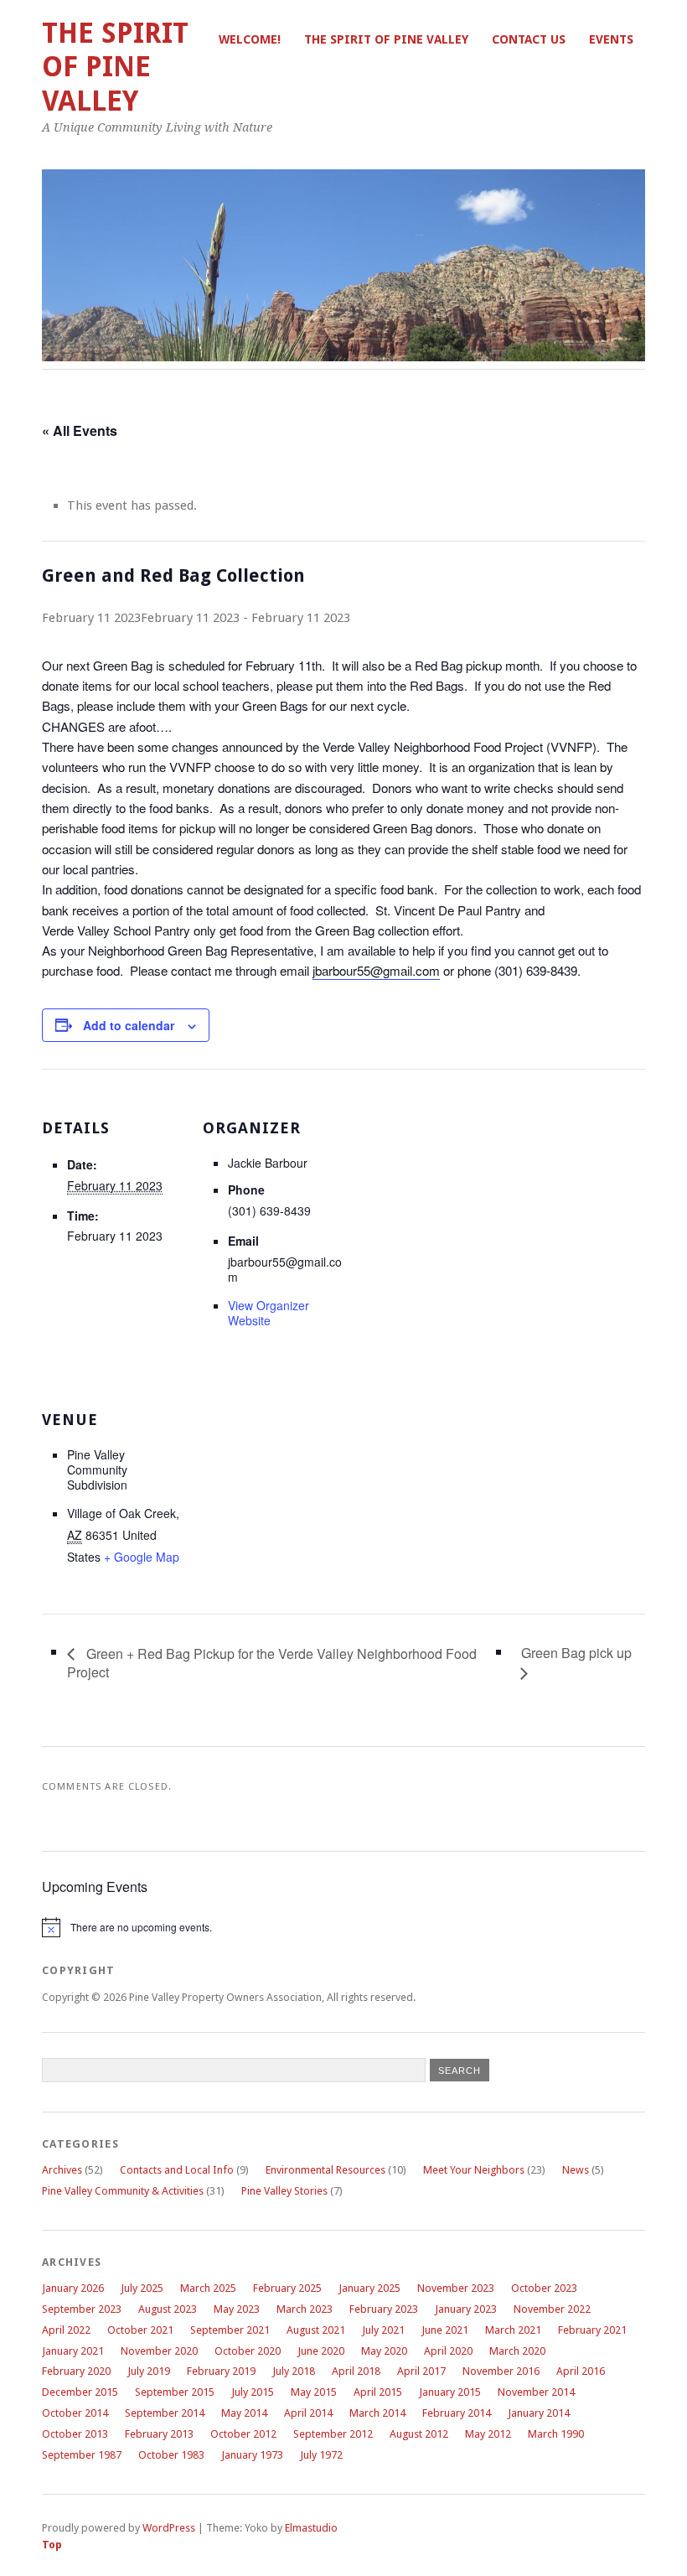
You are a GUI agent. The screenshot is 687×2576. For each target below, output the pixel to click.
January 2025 (369, 2288)
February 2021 (592, 2330)
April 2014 (308, 2413)
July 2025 (142, 2288)
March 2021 (513, 2330)
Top (52, 2545)
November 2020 (159, 2351)
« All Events (80, 430)
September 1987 (82, 2455)
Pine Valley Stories (284, 2191)
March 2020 (517, 2351)
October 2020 (248, 2351)
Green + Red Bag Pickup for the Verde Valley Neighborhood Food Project (272, 1663)
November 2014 (536, 2392)
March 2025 (208, 2288)
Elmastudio (311, 2528)
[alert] (343, 1927)
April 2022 (66, 2330)
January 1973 (252, 2455)
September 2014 (165, 2413)
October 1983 (171, 2455)
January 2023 (466, 2309)
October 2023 (544, 2288)
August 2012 (419, 2434)
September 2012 (333, 2434)
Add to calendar (129, 1025)
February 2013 (159, 2434)
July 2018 (294, 2371)
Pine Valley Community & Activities (123, 2191)
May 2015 (314, 2392)
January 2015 (450, 2392)
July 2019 (149, 2371)
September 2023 (82, 2309)
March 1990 (556, 2434)
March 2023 (305, 2309)
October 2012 (243, 2434)
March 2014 (377, 2413)
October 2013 (75, 2434)
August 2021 (316, 2330)
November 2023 (456, 2288)
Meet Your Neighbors (474, 2170)
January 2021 (73, 2351)
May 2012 (488, 2434)
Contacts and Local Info (177, 2170)
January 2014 (539, 2413)
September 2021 (230, 2330)
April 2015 (378, 2392)
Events (611, 39)
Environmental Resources (325, 2170)
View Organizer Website (269, 1313)
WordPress (169, 2528)
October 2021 (140, 2330)
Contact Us (529, 39)
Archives (62, 2170)
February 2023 (384, 2309)
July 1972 (321, 2455)
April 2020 (448, 2351)
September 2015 (175, 2392)
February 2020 (76, 2371)
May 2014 (244, 2413)
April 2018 (356, 2371)
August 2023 (168, 2309)
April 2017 (421, 2371)
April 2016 (581, 2371)
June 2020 (321, 2351)
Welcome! (250, 39)
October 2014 (75, 2413)
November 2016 (501, 2371)
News (576, 2170)
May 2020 (384, 2351)
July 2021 (383, 2330)
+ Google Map (142, 1557)
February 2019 (221, 2371)
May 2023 (237, 2309)
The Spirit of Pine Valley (386, 39)
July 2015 (253, 2392)
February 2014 (457, 2413)
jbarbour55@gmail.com (376, 970)
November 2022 (552, 2309)
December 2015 (80, 2392)
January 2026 (73, 2288)
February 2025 (287, 2288)
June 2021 (445, 2330)
